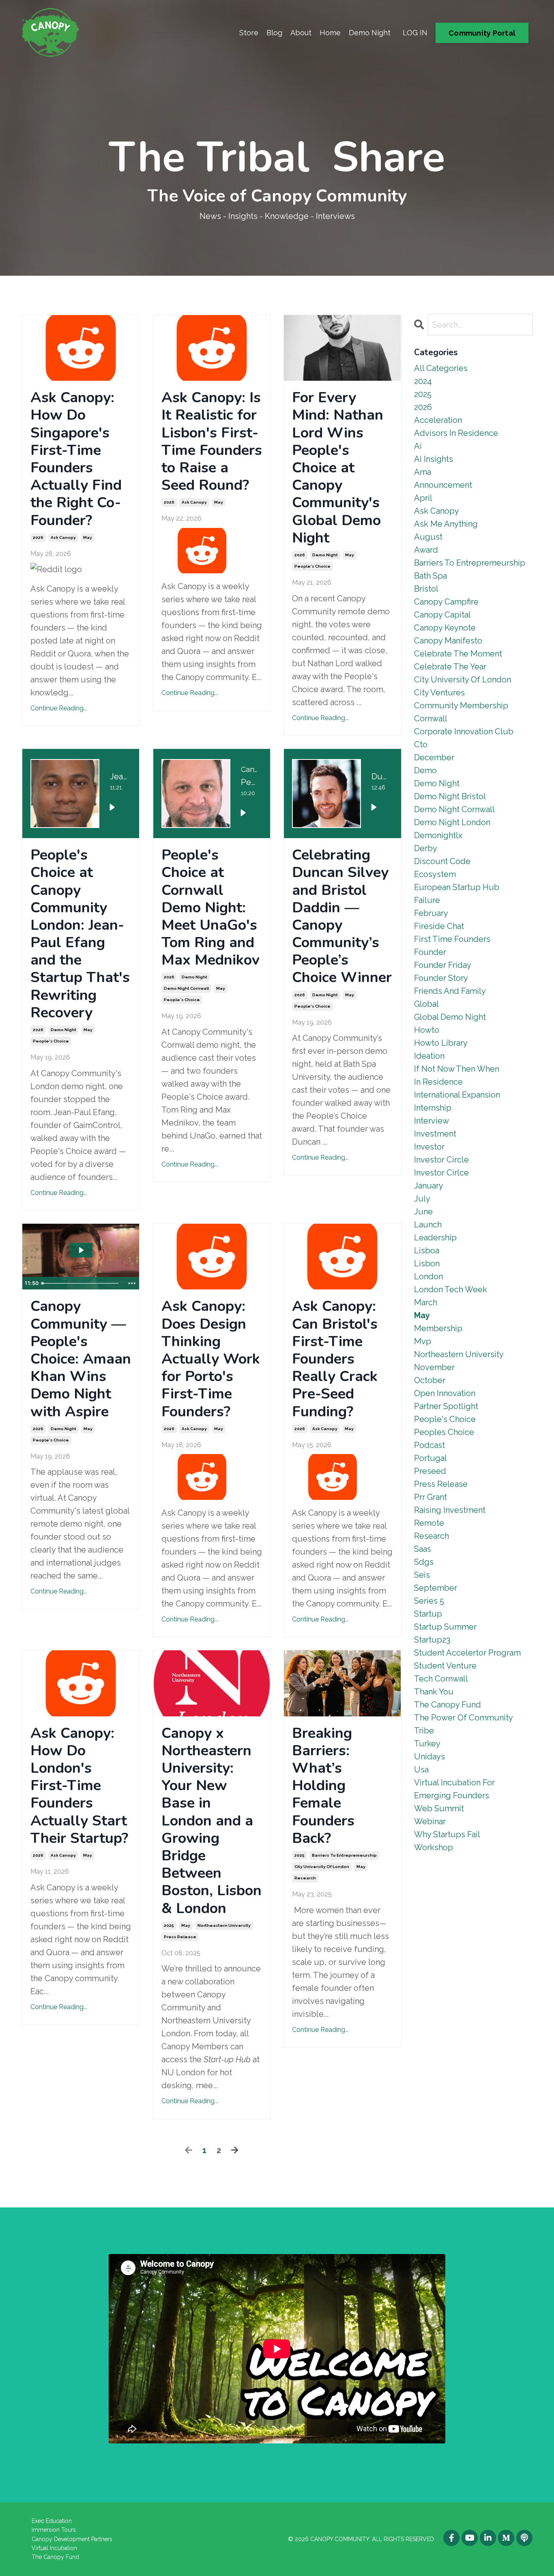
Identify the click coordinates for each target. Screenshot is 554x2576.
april (423, 498)
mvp (423, 1341)
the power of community (464, 1718)
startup (428, 1614)
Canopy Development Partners (72, 2539)
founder (430, 952)
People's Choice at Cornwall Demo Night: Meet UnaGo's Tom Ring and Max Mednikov (210, 907)
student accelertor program (467, 1653)
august (428, 537)
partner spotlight (446, 1406)
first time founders (452, 939)
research (305, 1878)
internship (433, 1108)
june (423, 1212)
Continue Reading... (59, 708)
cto (421, 744)
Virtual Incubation (54, 2548)
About (301, 33)
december (434, 757)
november (434, 1367)
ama (423, 472)
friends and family (450, 991)
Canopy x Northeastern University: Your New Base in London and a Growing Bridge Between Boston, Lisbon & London (212, 1821)
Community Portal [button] (482, 33)
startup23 (432, 1640)
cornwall (431, 719)
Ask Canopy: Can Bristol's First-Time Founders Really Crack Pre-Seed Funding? (335, 1359)
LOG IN (415, 33)
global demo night (450, 1017)
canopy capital (442, 615)
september (436, 1588)
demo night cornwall (186, 988)
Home (330, 33)
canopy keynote (445, 628)
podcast (429, 1445)
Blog (274, 33)
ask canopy (63, 537)
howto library (441, 1043)
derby (426, 848)
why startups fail (447, 1834)
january (429, 1186)
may (88, 537)
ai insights (434, 459)
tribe (424, 1731)
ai (418, 446)
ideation (429, 1056)
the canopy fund (448, 1705)
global (426, 1004)
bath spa (431, 576)
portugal (431, 1458)
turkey (427, 1744)
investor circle (441, 1160)
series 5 (429, 1601)
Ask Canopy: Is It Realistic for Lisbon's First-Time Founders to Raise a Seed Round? (212, 441)
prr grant (431, 1497)
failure (427, 900)
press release (180, 1937)
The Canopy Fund (55, 2557)
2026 (38, 537)
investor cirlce (441, 1173)
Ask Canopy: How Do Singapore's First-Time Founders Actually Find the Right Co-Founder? (76, 459)
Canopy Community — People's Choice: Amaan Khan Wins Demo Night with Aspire (81, 1359)
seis (422, 1575)
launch (428, 1225)
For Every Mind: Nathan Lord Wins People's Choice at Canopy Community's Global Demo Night (338, 468)
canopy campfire (446, 602)
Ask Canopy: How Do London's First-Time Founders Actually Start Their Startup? (79, 1786)
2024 (423, 381)
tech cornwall (441, 1679)
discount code (442, 861)
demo (425, 770)
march (426, 1302)
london (428, 1276)
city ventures (439, 693)
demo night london (452, 822)
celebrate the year (450, 667)
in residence (438, 1082)
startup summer (445, 1627)
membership (438, 1328)
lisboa (427, 1250)
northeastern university (224, 1925)
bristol (426, 589)
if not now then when (457, 1069)
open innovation (445, 1393)
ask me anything (446, 524)
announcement (443, 485)
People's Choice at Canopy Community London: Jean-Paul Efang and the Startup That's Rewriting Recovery (80, 934)
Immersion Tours (54, 2530)
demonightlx (438, 835)
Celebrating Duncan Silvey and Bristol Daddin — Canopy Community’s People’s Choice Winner (342, 916)
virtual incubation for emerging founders (454, 1789)
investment (435, 1134)
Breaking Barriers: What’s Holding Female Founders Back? (323, 1786)
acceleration (438, 420)
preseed (430, 1471)
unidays (429, 1757)
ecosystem (435, 874)
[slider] (81, 1283)
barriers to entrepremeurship (344, 1855)
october (430, 1380)
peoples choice (444, 1432)
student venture (445, 1666)
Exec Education (52, 2521)
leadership (435, 1238)
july (422, 1199)
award (426, 550)
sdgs (424, 1562)
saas (423, 1549)
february (431, 913)
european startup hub (457, 887)
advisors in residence (456, 433)
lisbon (427, 1263)
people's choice (312, 566)
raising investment (450, 1510)
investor (429, 1147)
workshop (434, 1847)
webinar (430, 1821)
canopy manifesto (448, 641)
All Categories (441, 368)
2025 (169, 1925)
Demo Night (370, 33)
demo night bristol (450, 796)
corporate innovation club (464, 731)
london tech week (451, 1289)
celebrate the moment (458, 654)
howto (427, 1030)
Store (249, 33)
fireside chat (439, 926)
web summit (439, 1808)
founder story (441, 978)
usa (421, 1770)
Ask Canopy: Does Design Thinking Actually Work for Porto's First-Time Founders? (211, 1359)
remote (429, 1523)
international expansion (457, 1095)
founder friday (443, 965)
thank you (434, 1692)
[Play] (112, 807)
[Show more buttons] (132, 1283)
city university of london (322, 1867)
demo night (325, 555)
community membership (461, 706)
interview (432, 1121)
